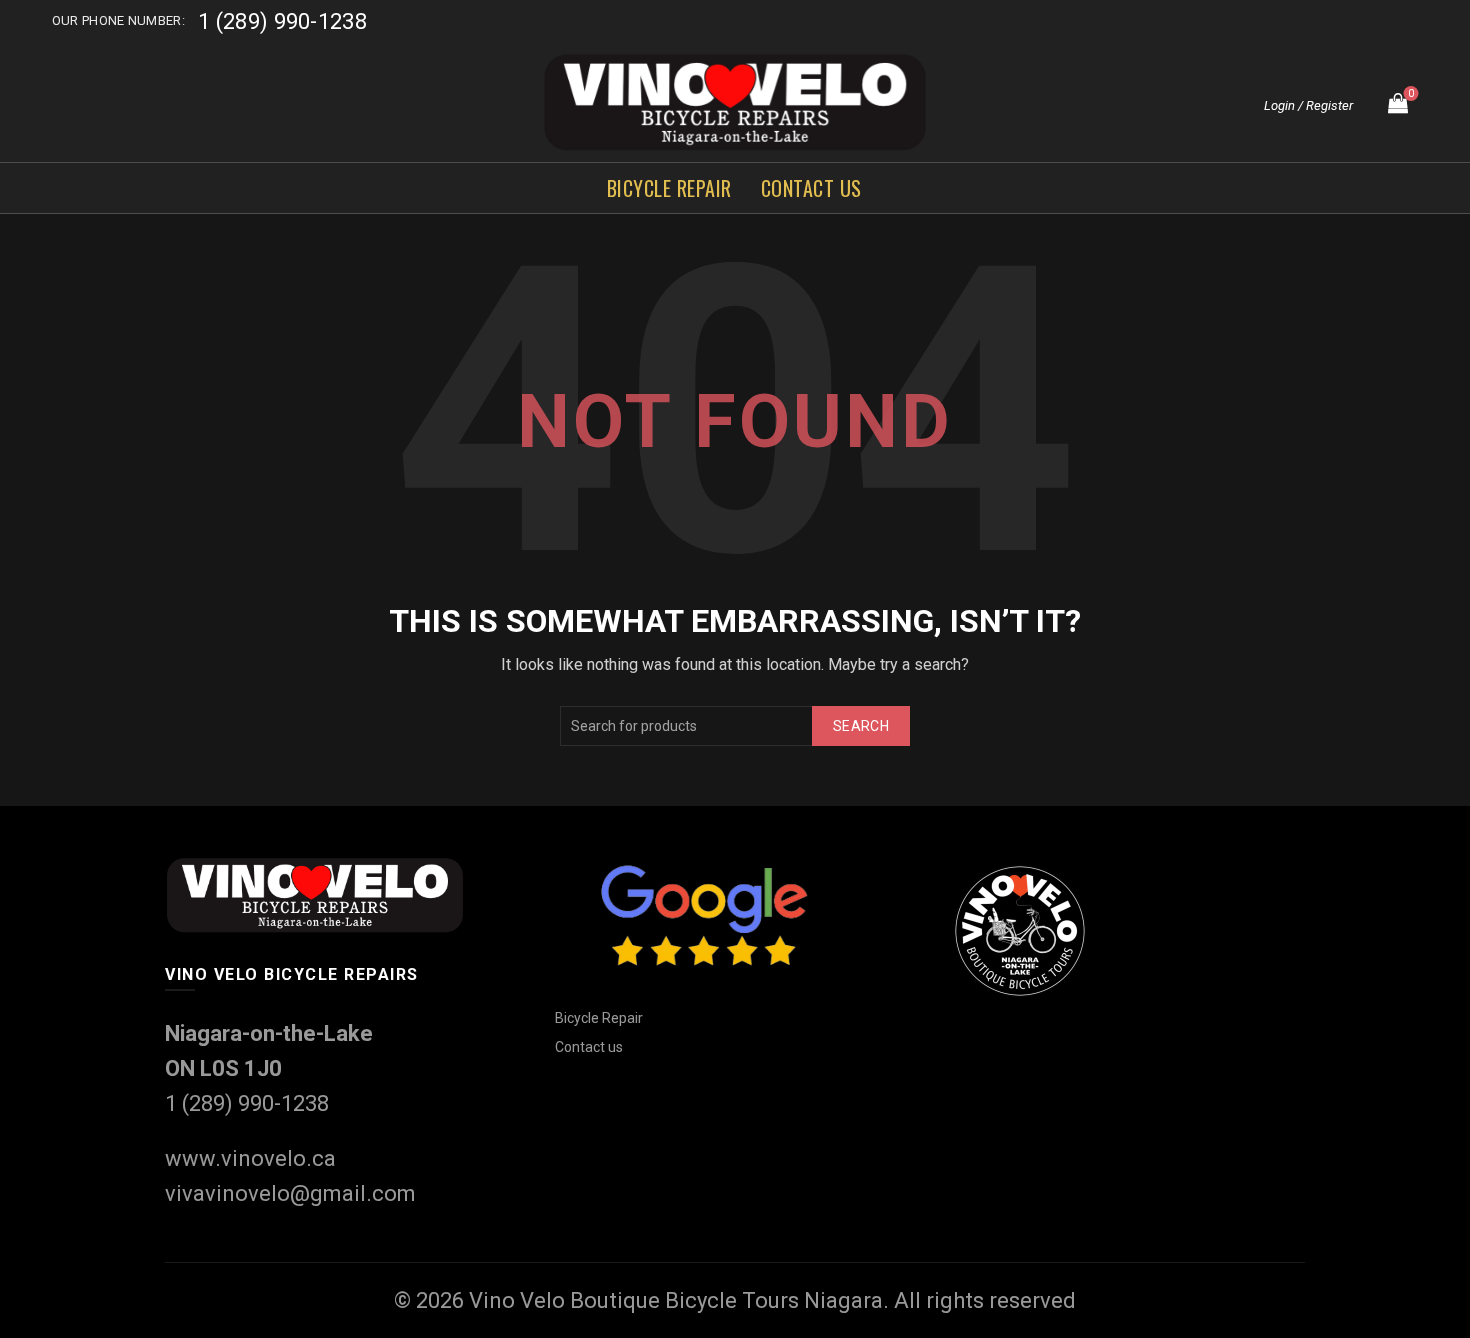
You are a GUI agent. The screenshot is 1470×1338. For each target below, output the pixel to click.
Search (861, 726)
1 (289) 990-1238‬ (282, 21)
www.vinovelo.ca (250, 1158)
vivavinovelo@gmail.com (290, 1193)
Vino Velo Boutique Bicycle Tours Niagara (676, 1300)
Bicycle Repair (669, 188)
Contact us (811, 188)
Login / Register (1308, 105)
